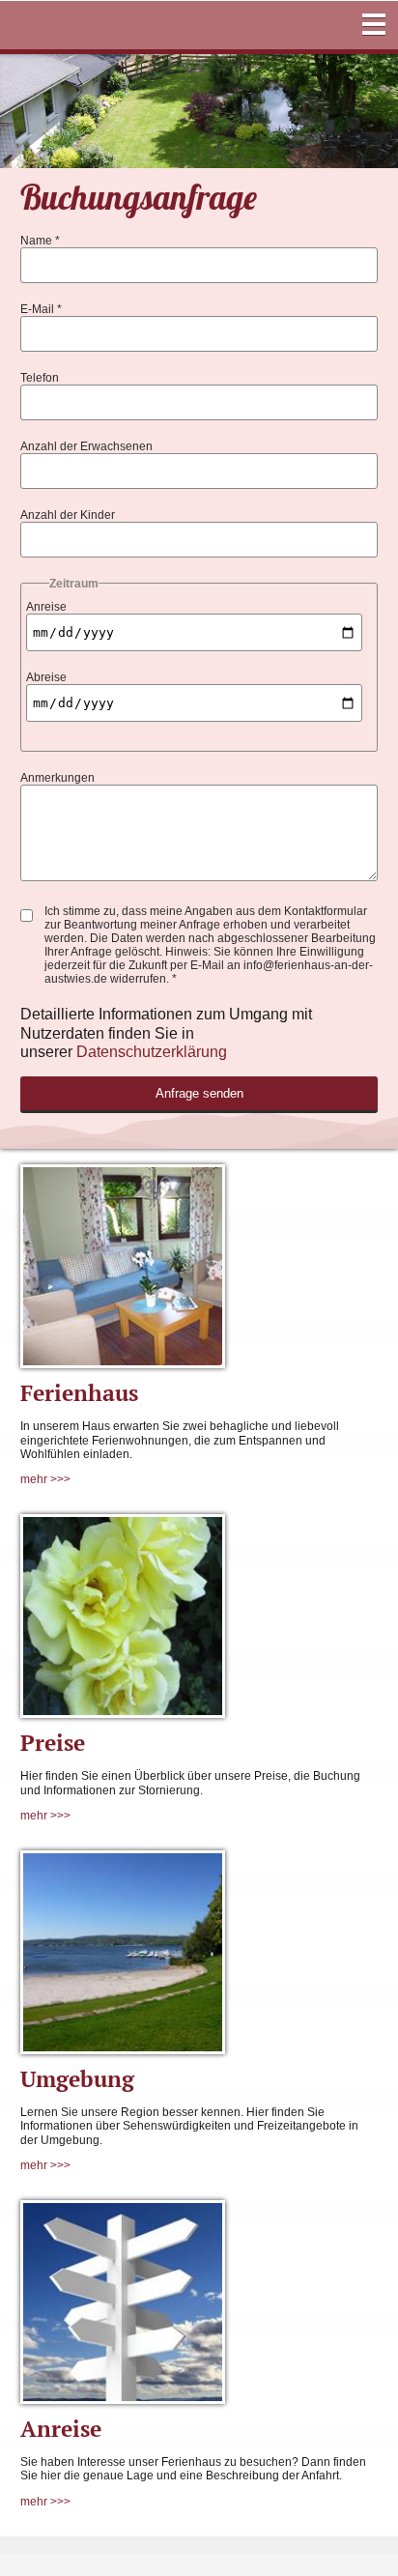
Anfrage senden (199, 1093)
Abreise (46, 677)
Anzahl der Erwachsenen (86, 446)
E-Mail (41, 309)
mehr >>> (45, 1479)
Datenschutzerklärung (152, 1052)
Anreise (46, 607)
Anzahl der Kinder (68, 515)
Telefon (40, 378)
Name (40, 241)
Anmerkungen (57, 778)
